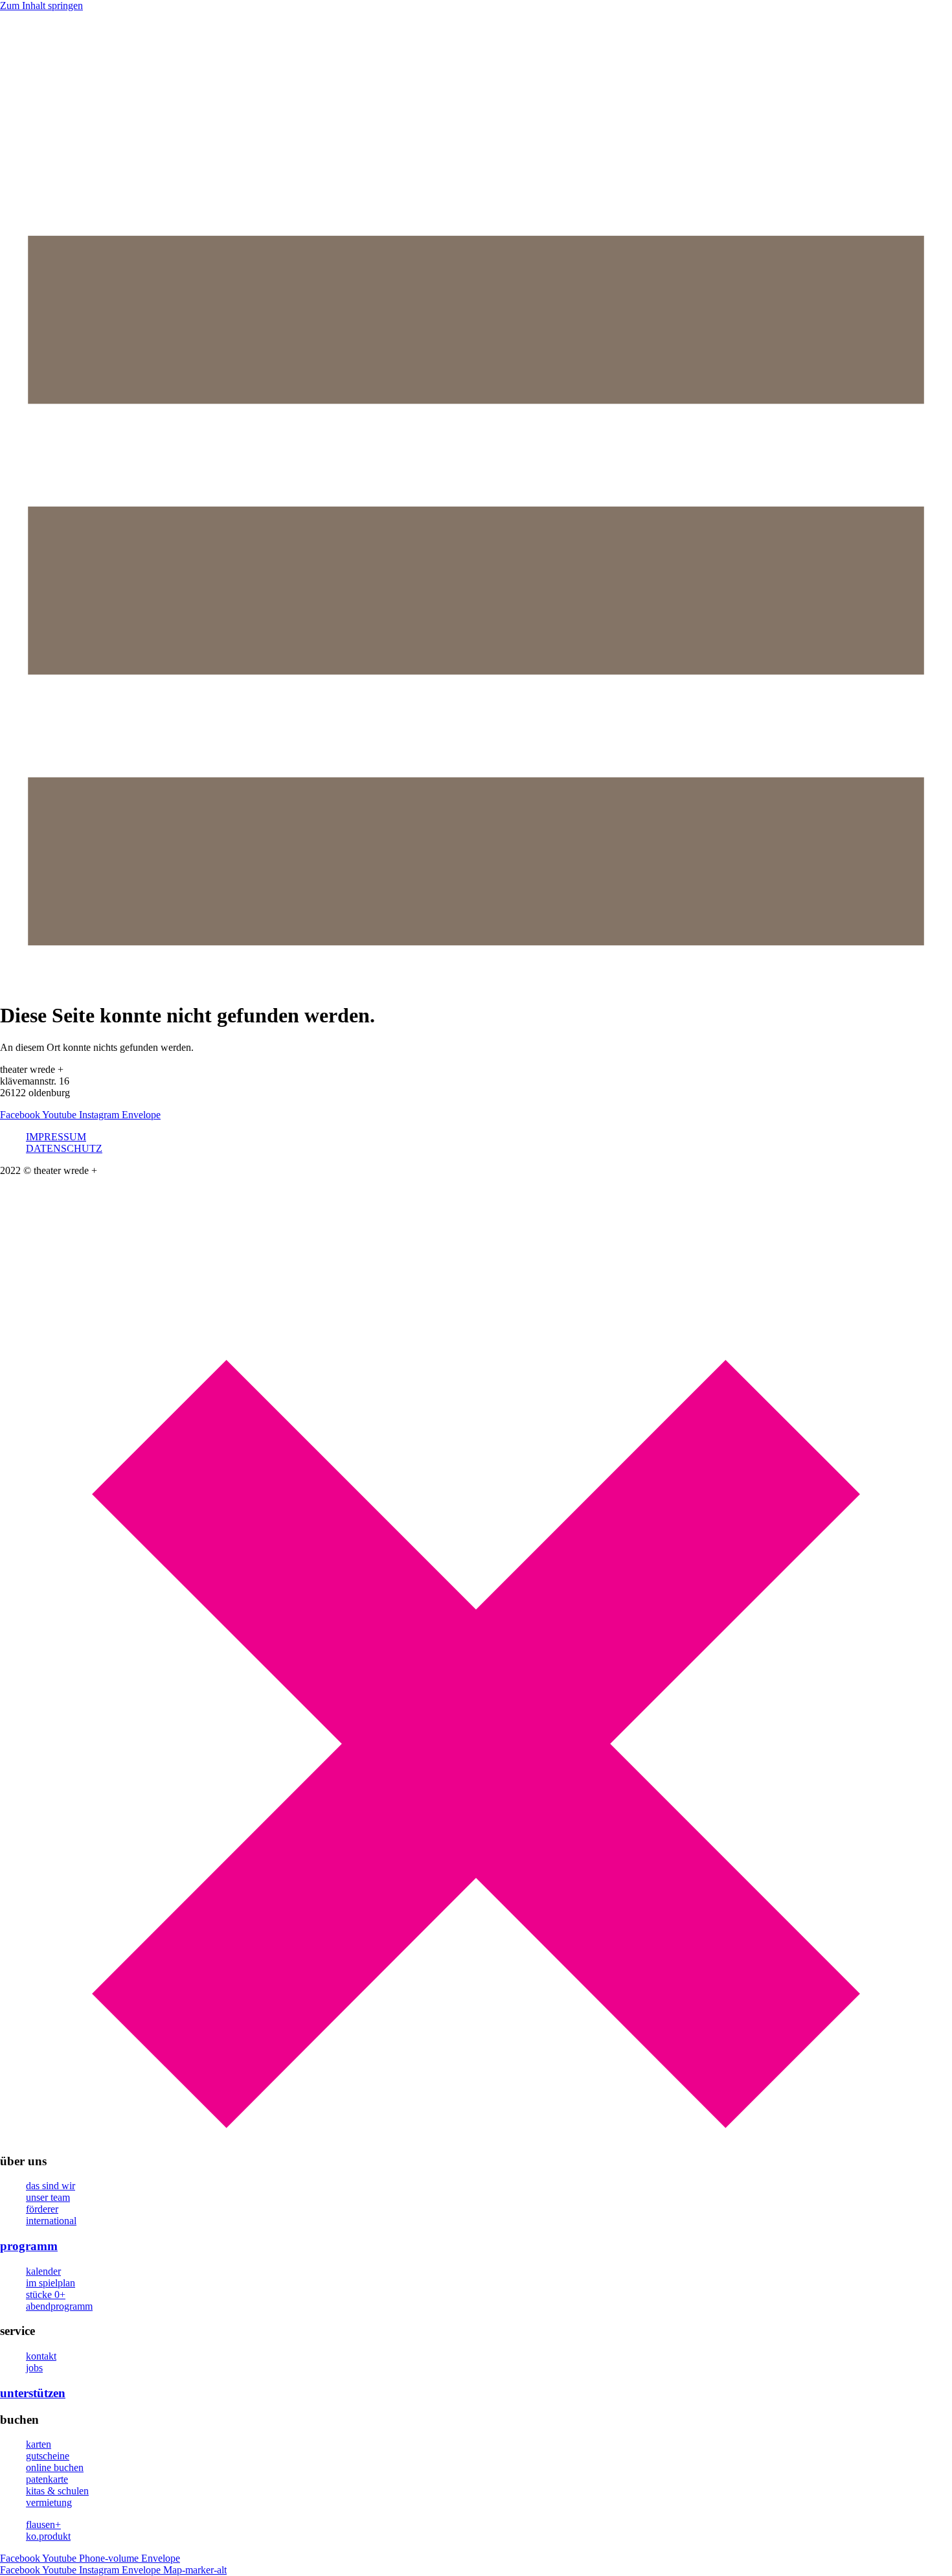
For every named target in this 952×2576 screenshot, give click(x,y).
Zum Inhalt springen (41, 6)
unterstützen (33, 2393)
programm (29, 2246)
